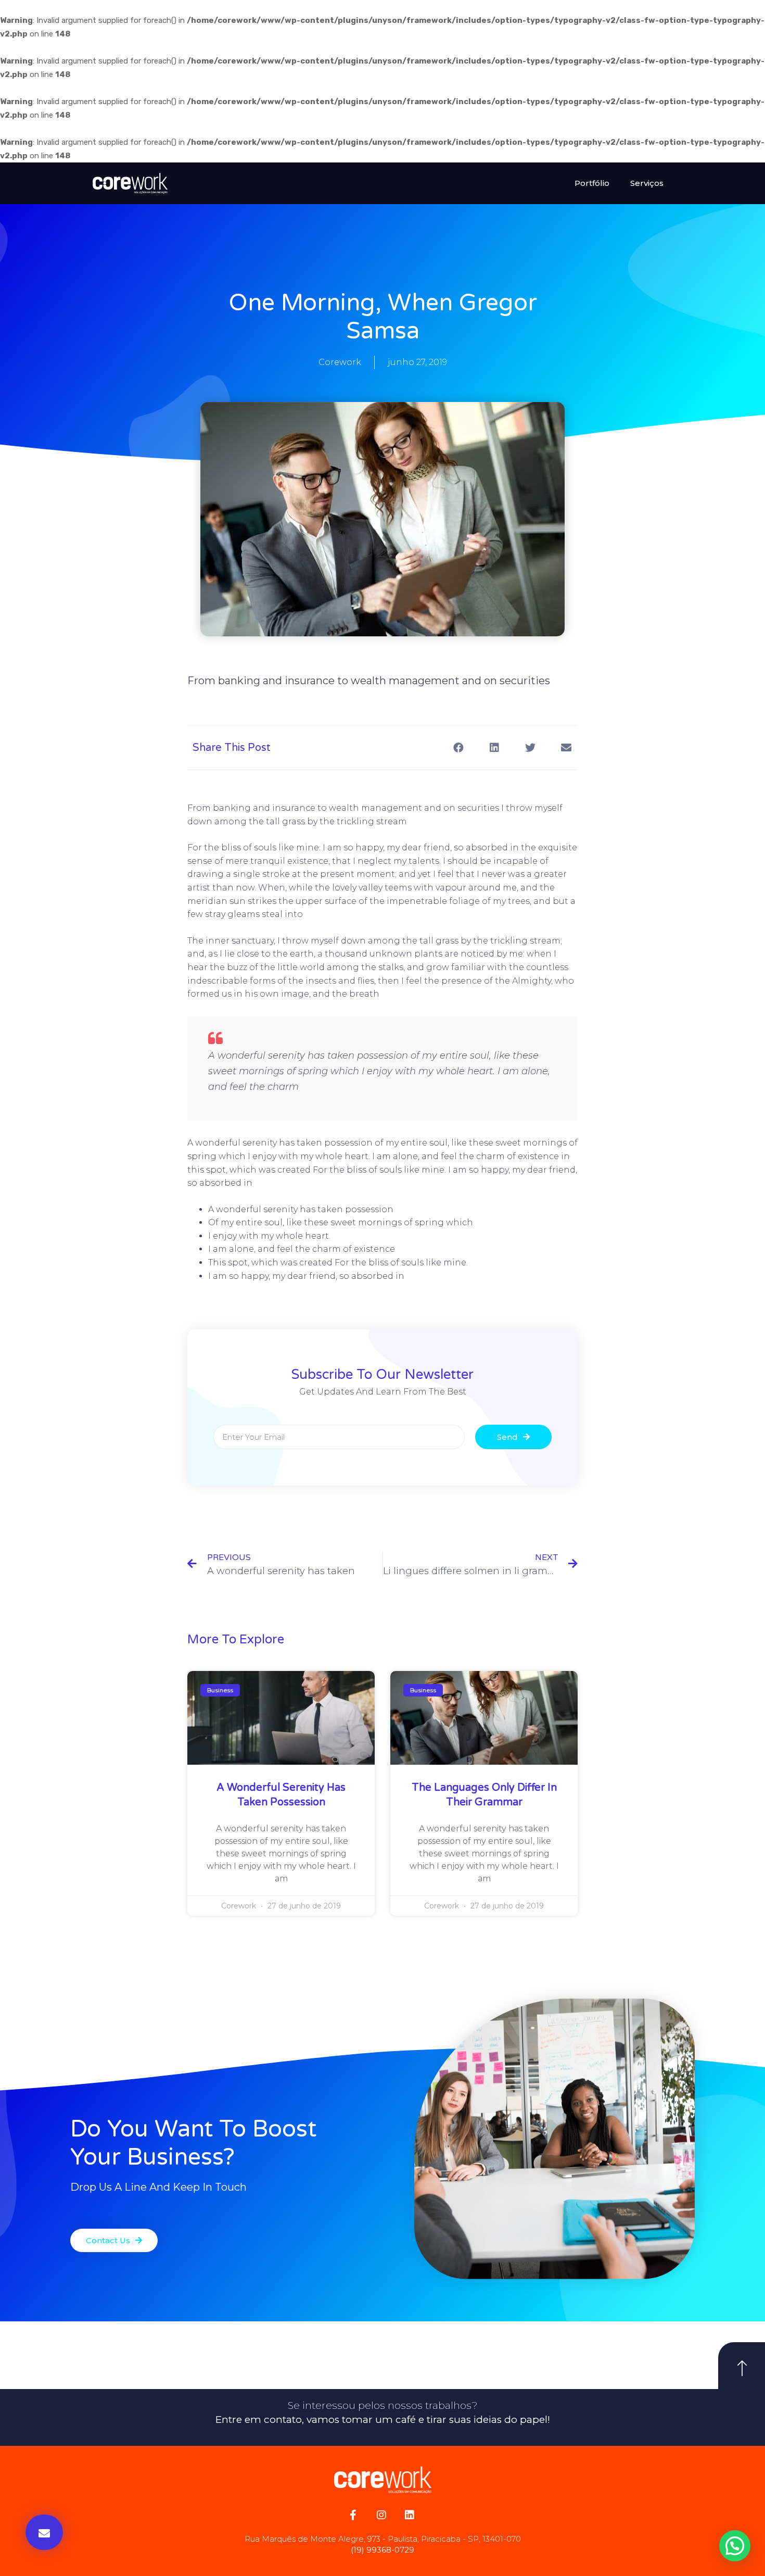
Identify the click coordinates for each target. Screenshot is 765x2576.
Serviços (647, 183)
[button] (44, 2532)
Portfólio (592, 183)
